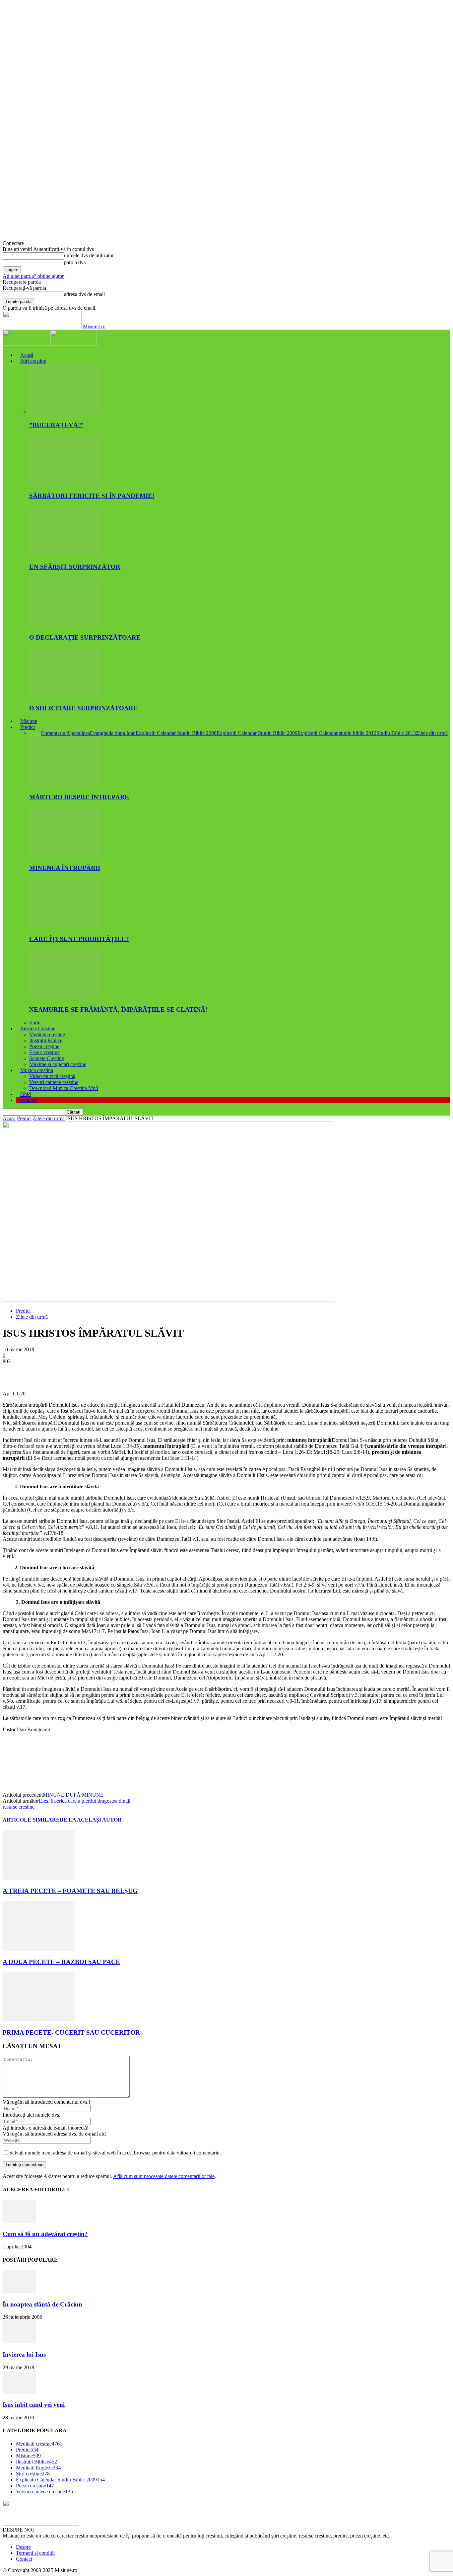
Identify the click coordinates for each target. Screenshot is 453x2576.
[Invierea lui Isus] (19, 2342)
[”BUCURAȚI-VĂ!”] (65, 412)
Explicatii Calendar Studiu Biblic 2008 (176, 733)
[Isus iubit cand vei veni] (19, 2392)
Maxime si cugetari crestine (58, 1064)
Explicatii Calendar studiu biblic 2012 (337, 733)
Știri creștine (33, 361)
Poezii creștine (44, 1046)
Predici (28, 727)
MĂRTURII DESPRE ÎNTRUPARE (79, 797)
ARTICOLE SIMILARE (31, 1820)
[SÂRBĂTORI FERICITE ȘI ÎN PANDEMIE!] (65, 483)
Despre (23, 2547)
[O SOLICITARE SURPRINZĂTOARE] (65, 696)
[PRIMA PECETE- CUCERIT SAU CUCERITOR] (39, 2020)
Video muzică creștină (52, 1076)
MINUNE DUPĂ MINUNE (73, 1795)
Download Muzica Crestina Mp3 (64, 1088)
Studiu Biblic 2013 (396, 733)
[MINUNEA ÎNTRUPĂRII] (65, 855)
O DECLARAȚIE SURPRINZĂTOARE (85, 637)
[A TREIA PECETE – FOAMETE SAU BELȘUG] (39, 1878)
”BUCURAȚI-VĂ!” (56, 425)
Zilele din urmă (432, 733)
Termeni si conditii (35, 2553)
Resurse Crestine (38, 1028)
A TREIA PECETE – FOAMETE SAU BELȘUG (70, 1891)
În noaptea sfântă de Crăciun (42, 2304)
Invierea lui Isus (24, 2354)
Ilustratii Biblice (46, 1040)
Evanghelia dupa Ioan (113, 733)
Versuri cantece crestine (54, 1082)
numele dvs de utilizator (89, 255)
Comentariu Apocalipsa (65, 733)
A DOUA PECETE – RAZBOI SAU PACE (61, 1962)
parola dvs (75, 262)
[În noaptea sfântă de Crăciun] (19, 2291)
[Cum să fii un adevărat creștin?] (19, 2221)
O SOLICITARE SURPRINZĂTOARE (83, 708)
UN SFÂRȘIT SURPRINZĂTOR (75, 567)
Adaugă (29, 1100)
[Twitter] (37, 1371)
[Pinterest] (61, 1371)
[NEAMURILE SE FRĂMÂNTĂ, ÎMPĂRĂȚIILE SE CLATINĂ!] (65, 997)
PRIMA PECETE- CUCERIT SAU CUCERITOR (71, 2032)
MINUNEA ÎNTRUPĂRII (65, 868)
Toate (35, 733)
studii (35, 1022)
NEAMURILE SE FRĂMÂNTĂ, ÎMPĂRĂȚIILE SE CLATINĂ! (118, 1010)
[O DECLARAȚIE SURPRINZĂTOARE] (65, 624)
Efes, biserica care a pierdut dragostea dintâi (85, 1801)
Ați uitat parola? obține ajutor (33, 276)
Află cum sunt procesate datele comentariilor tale (164, 2176)
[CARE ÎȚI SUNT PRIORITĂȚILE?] (65, 926)
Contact (24, 2559)
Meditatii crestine (47, 1034)
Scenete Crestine (47, 1058)
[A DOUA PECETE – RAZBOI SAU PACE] (39, 1949)
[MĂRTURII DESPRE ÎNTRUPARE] (65, 784)
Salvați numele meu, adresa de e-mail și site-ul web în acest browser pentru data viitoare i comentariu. (115, 2153)
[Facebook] (14, 1371)
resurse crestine (19, 1807)
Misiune (29, 721)
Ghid (26, 1094)
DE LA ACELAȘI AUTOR (91, 1820)
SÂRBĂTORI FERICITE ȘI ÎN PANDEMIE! (92, 496)
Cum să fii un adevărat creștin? (45, 2234)
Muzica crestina (37, 1070)
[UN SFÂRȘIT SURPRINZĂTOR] (65, 554)
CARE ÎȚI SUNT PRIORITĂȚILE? (79, 939)
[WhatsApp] (85, 1371)
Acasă (27, 355)
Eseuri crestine (44, 1052)
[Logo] (27, 344)
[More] (109, 1371)
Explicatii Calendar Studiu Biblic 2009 (257, 733)
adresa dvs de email (84, 294)
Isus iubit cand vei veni (34, 2405)
